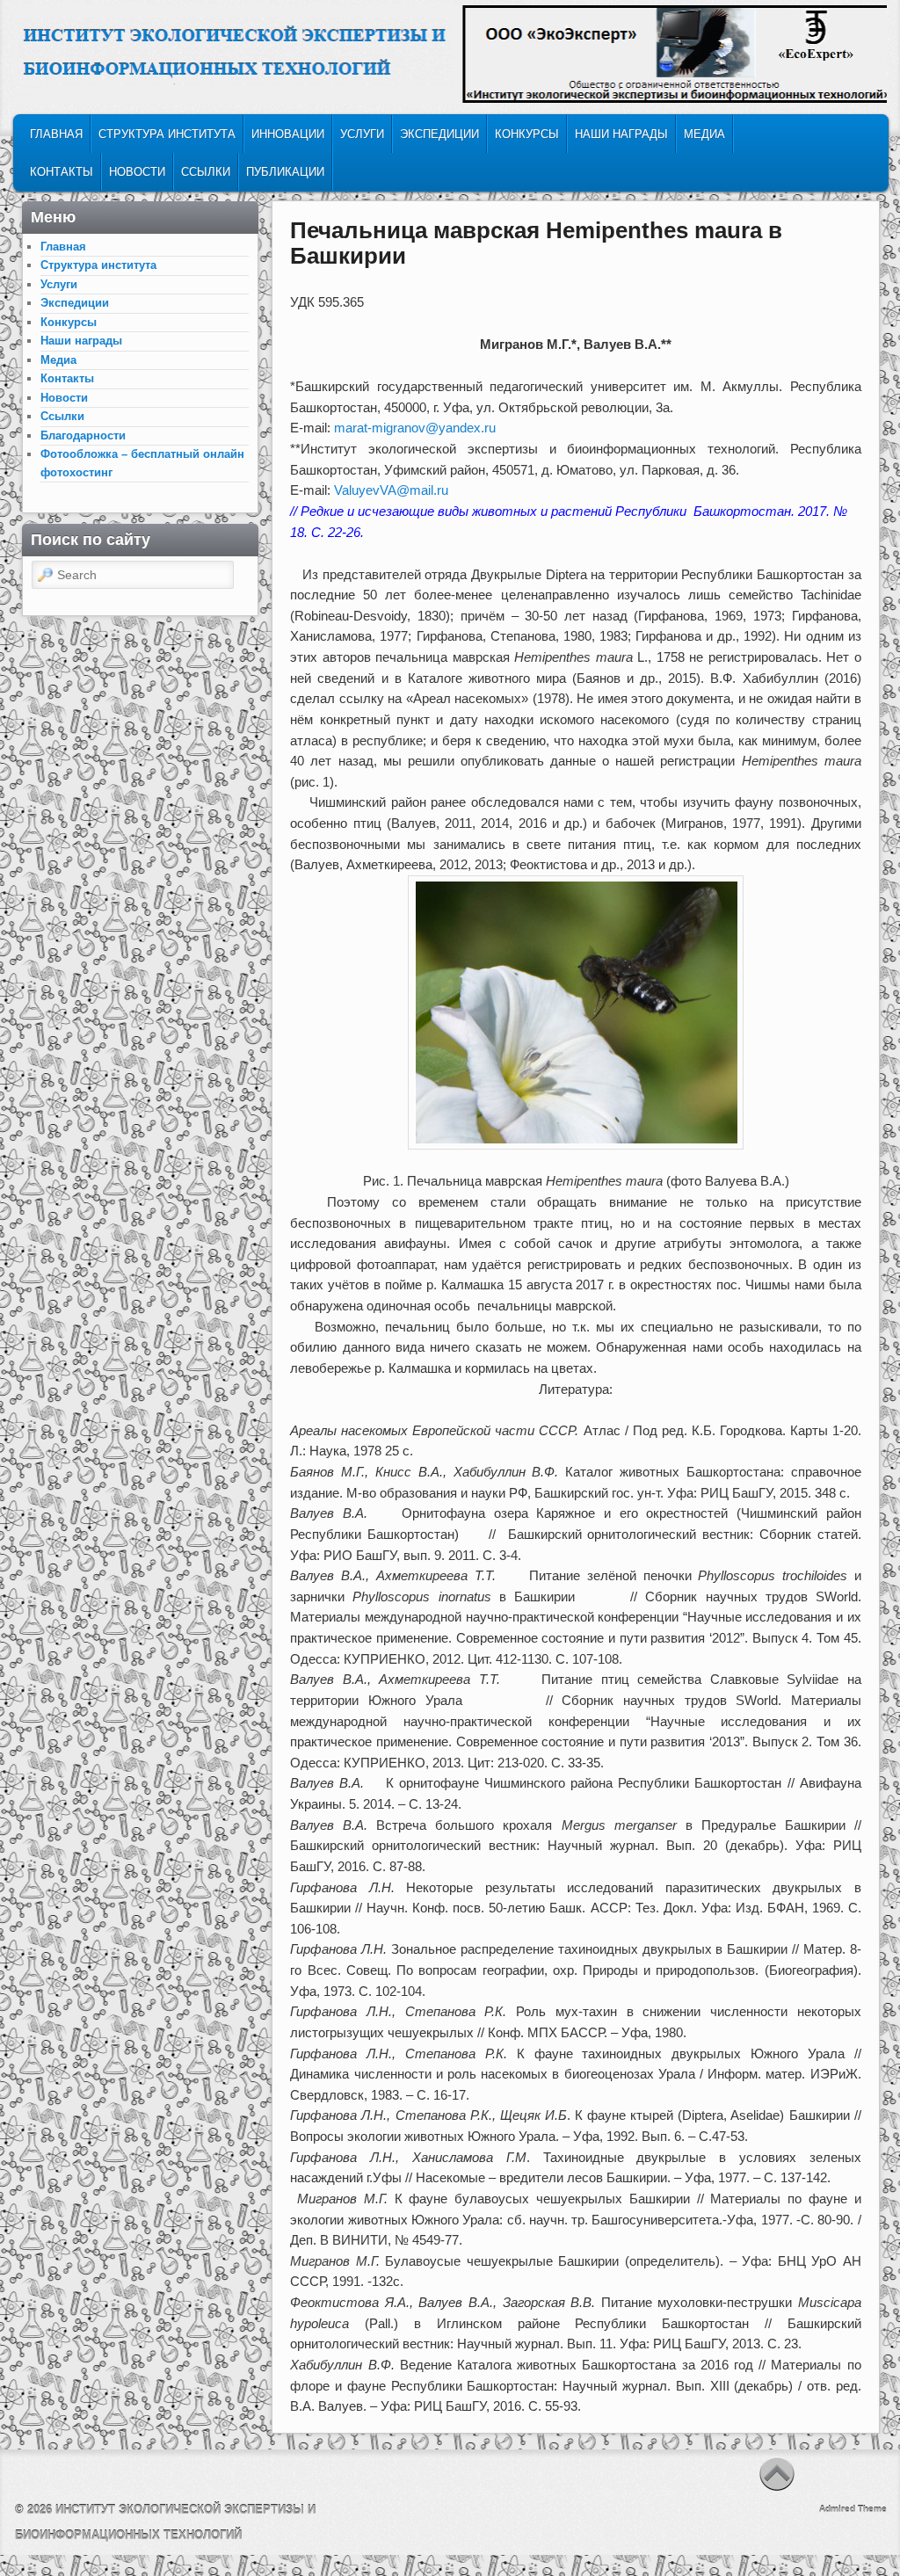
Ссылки (206, 172)
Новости (137, 172)
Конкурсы (527, 134)
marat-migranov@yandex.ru (415, 428)
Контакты (62, 172)
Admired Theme (853, 2509)
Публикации (285, 172)
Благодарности (83, 435)
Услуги (362, 134)
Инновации (288, 134)
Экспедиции (439, 134)
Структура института (167, 134)
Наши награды (621, 134)
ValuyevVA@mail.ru (391, 490)
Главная (56, 134)
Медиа (704, 134)
